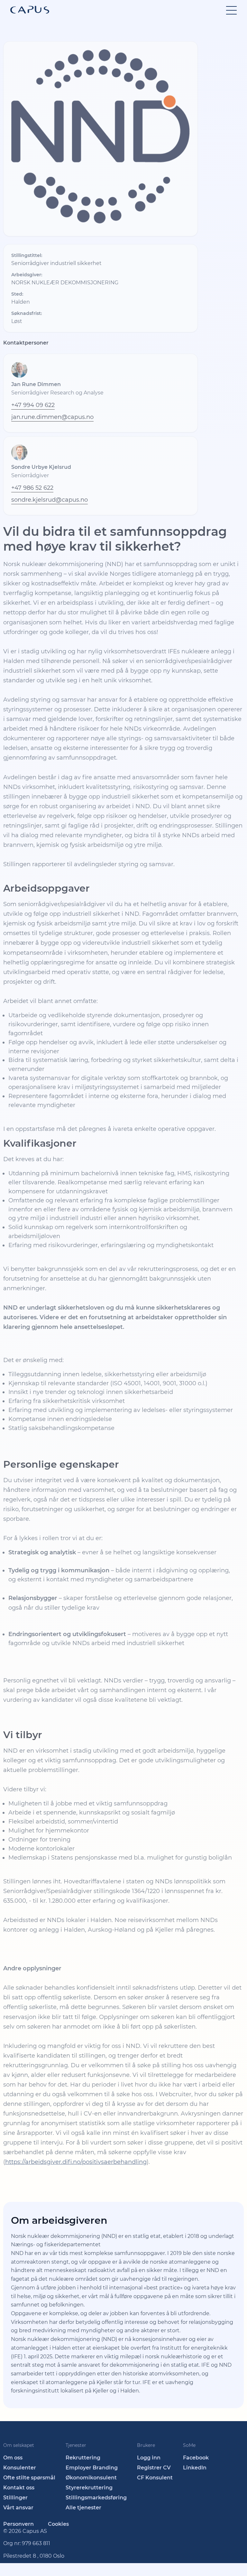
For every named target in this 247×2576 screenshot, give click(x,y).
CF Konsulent (155, 2478)
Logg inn (149, 2458)
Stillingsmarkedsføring (96, 2498)
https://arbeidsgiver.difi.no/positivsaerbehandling (76, 2162)
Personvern (18, 2524)
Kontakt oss (19, 2488)
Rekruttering (83, 2458)
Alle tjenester (83, 2508)
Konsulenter (20, 2468)
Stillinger (15, 2498)
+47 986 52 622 (32, 488)
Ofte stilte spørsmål (29, 2478)
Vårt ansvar (18, 2508)
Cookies (58, 2524)
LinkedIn (195, 2468)
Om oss (13, 2458)
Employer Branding (92, 2468)
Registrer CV (154, 2468)
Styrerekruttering (89, 2488)
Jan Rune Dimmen (36, 384)
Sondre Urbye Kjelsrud (41, 467)
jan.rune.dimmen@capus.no (52, 417)
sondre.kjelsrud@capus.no (50, 500)
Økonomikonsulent (91, 2478)
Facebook (196, 2458)
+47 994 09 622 (33, 405)
